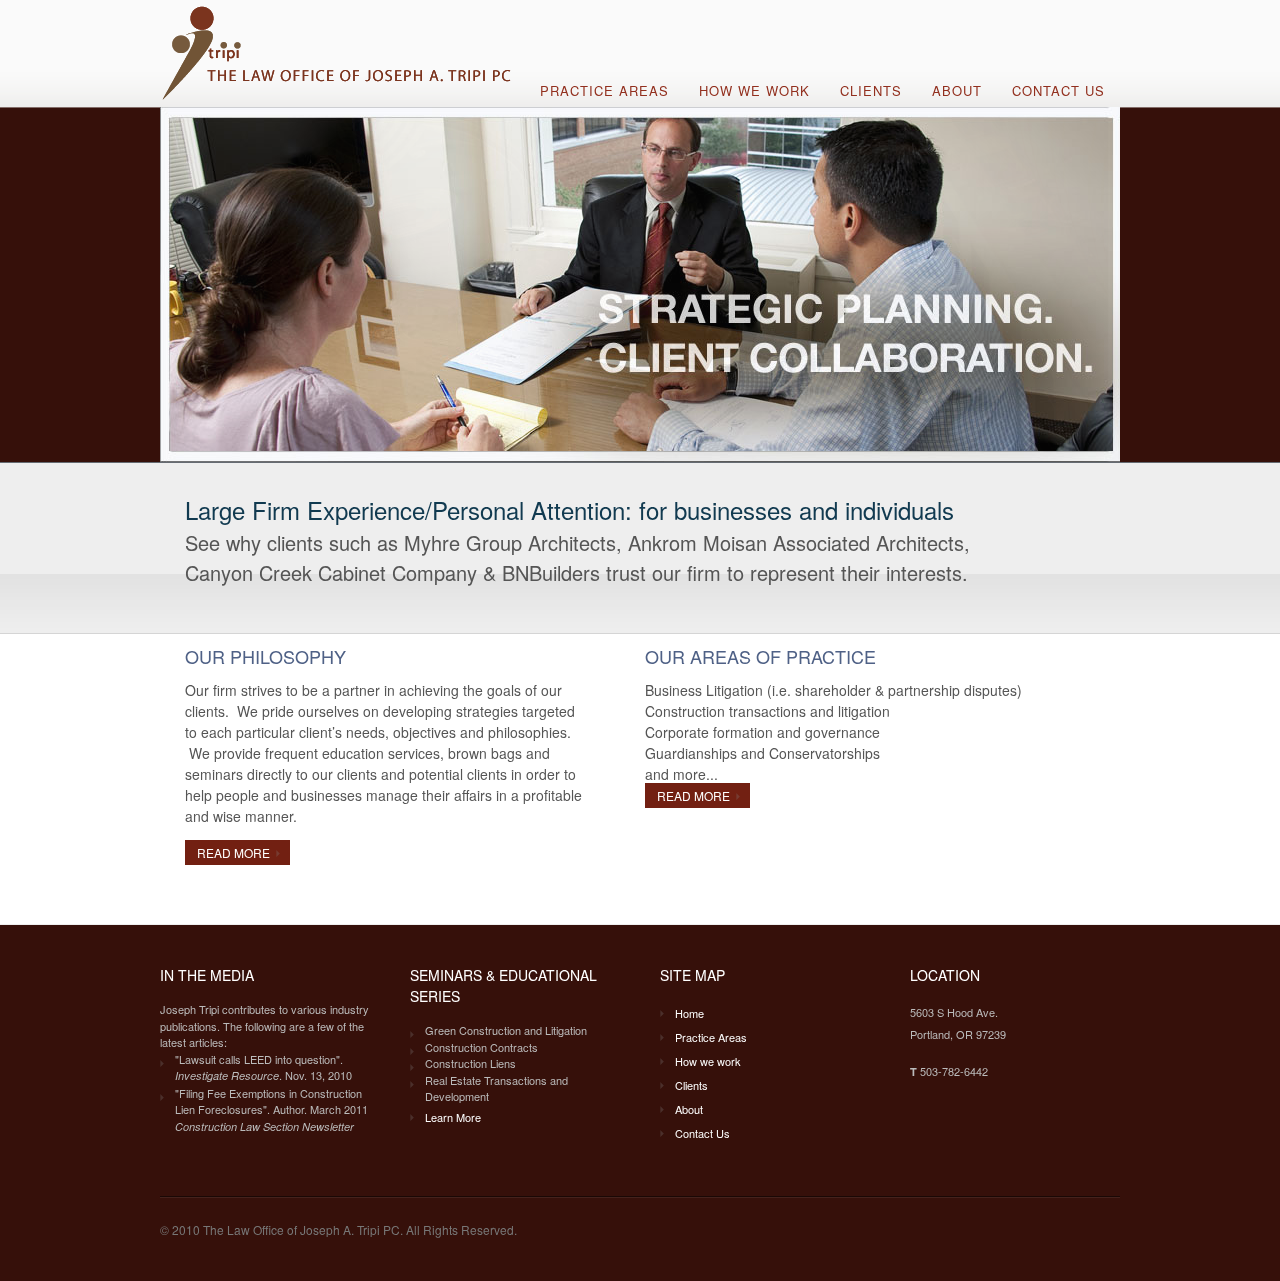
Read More (233, 852)
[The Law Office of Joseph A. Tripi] (338, 98)
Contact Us (1058, 90)
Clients (871, 90)
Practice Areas (604, 90)
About (957, 90)
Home (689, 1013)
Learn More (453, 1117)
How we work (754, 90)
